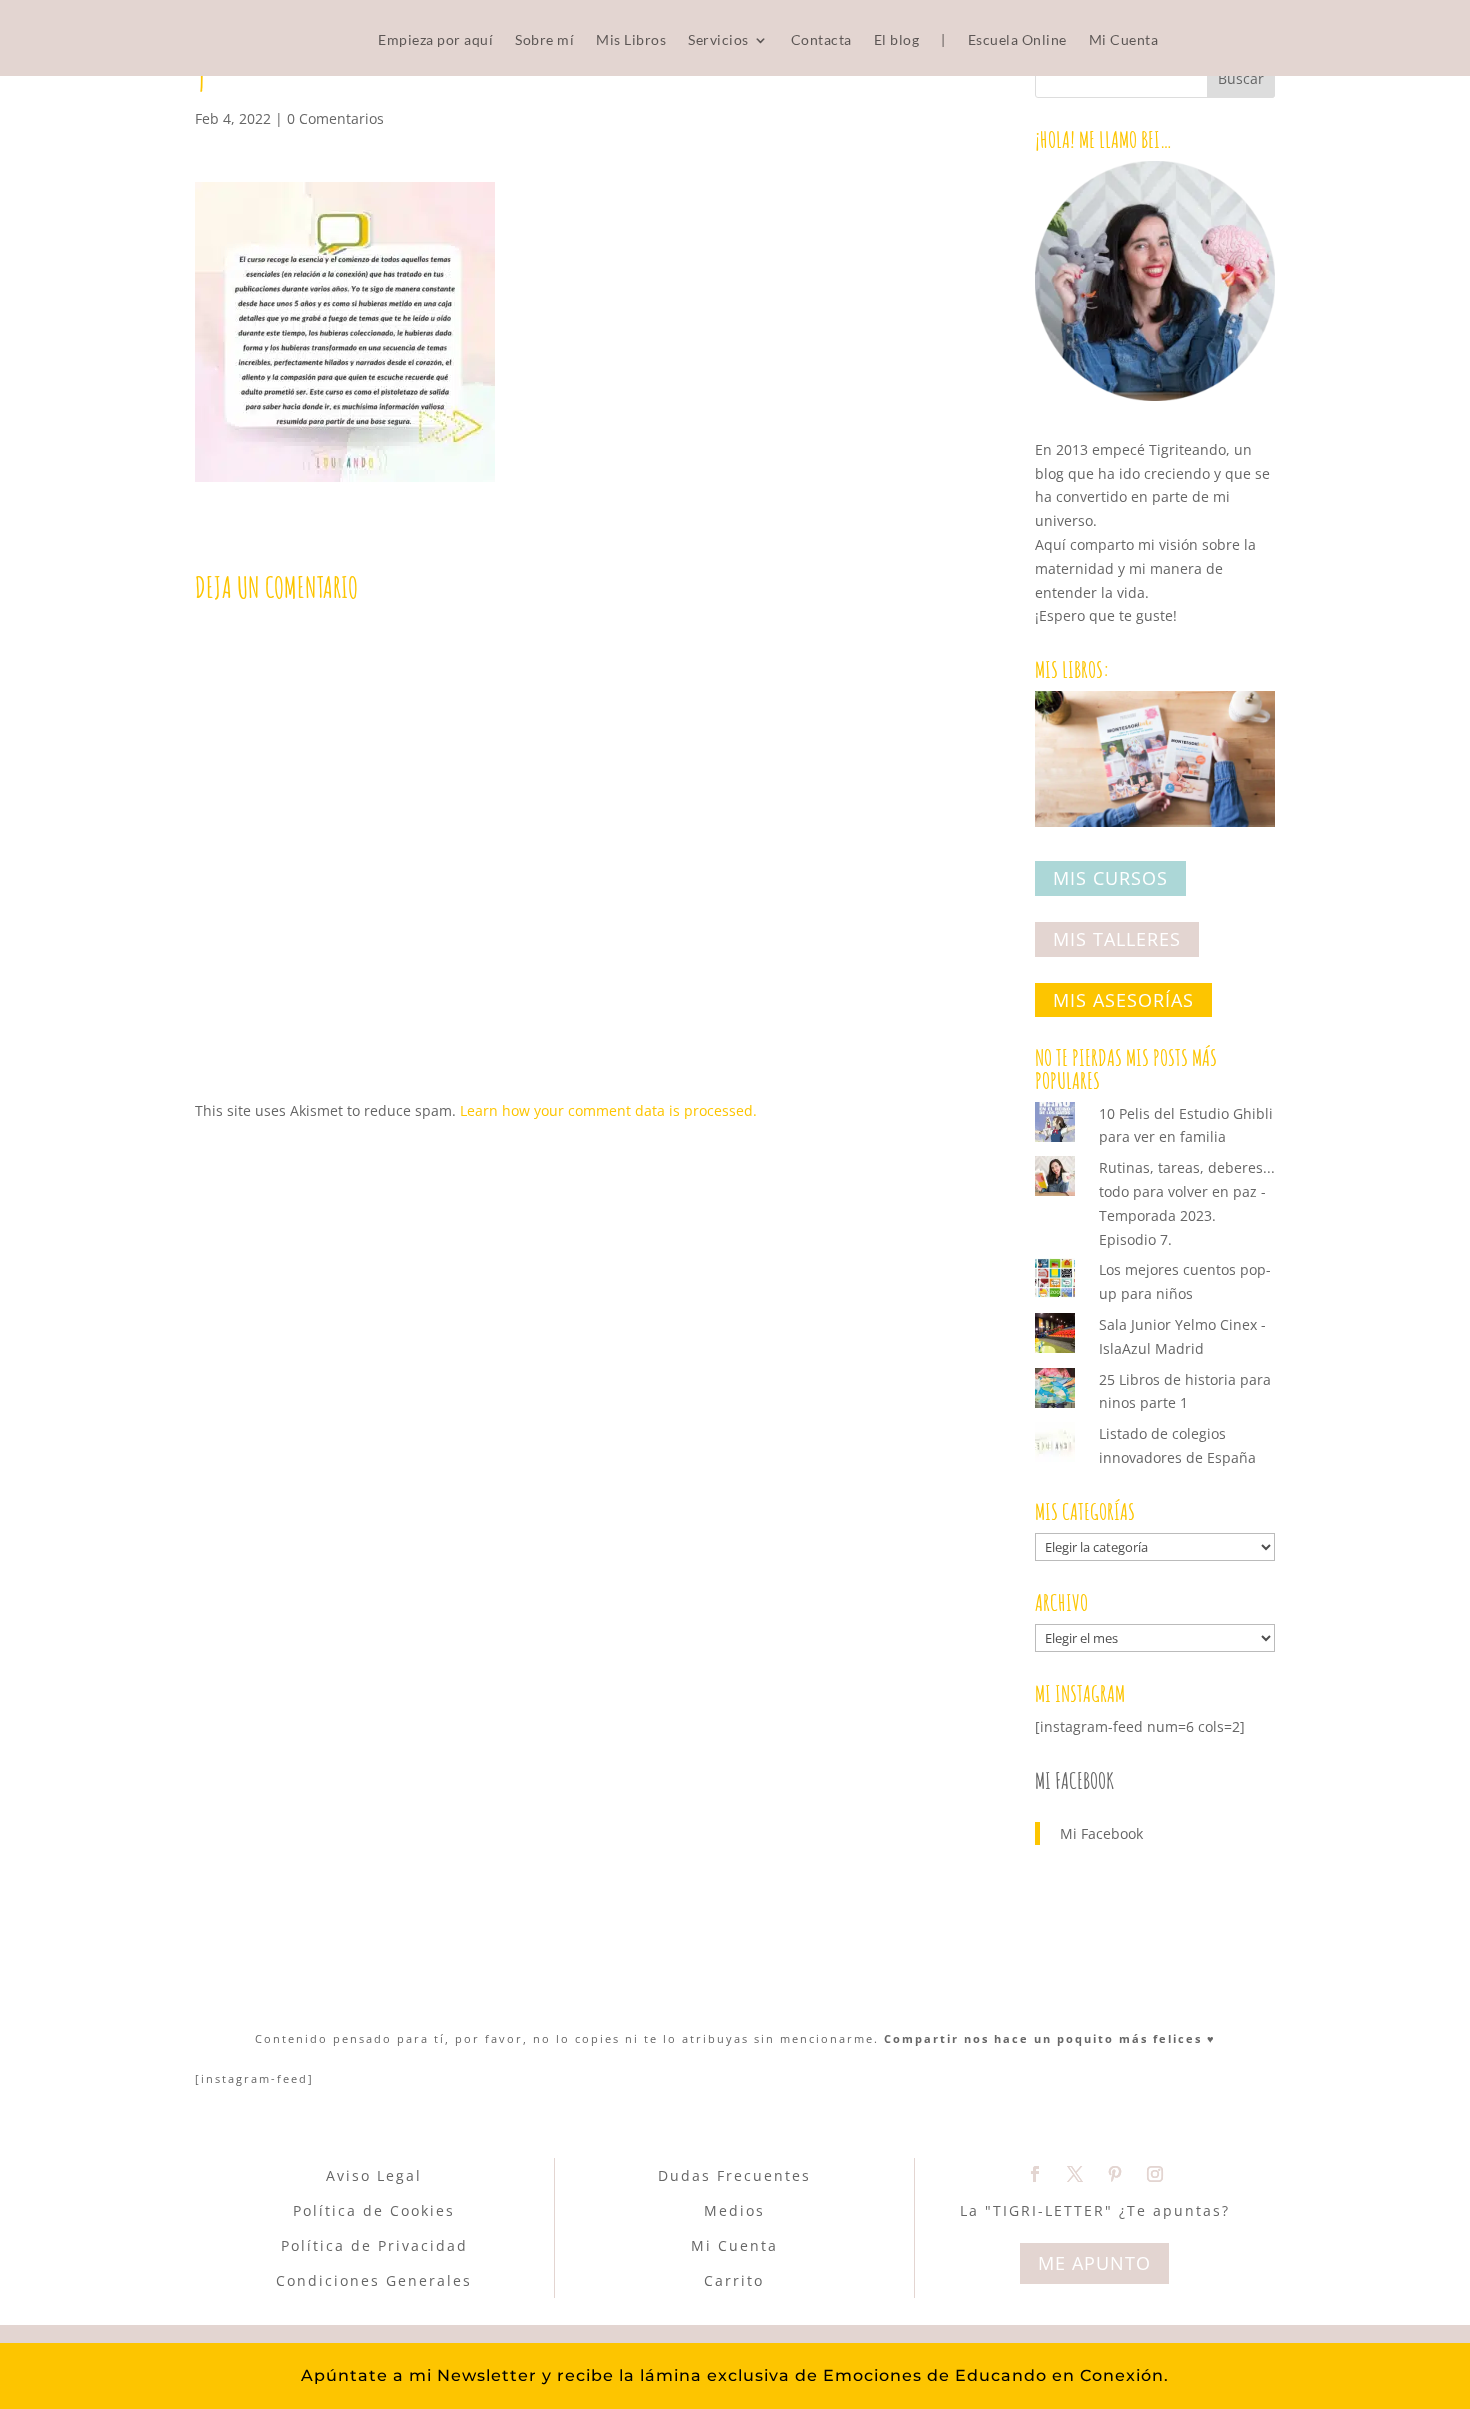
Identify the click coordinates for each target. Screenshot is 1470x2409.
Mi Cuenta (1124, 40)
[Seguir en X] (1075, 2174)
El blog (897, 40)
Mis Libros (631, 40)
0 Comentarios (335, 118)
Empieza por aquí (435, 40)
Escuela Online (1017, 40)
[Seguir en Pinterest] (1115, 2174)
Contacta (821, 40)
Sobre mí (544, 40)
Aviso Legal (374, 2175)
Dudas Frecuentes (734, 2175)
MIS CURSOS (1110, 879)
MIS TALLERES (1117, 939)
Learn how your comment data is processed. (608, 1110)
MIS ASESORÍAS (1123, 1000)
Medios (734, 2210)
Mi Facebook (1074, 1780)
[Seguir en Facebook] (1035, 2174)
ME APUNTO (1094, 2263)
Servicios (718, 40)
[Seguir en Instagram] (1155, 2174)
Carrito (734, 2280)
